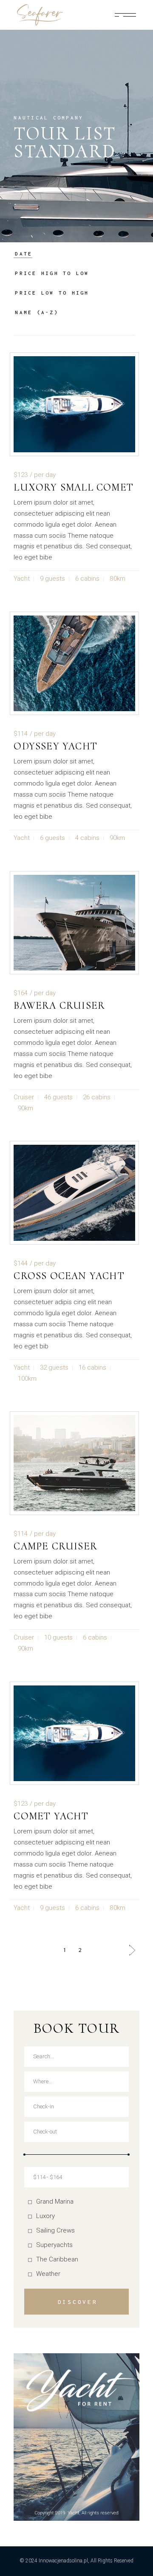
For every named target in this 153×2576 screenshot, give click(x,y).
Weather (48, 2274)
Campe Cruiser (55, 1546)
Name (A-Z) (37, 312)
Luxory (45, 2216)
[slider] (24, 2155)
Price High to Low (52, 273)
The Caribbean (57, 2259)
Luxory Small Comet (74, 487)
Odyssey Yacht (55, 746)
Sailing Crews (55, 2230)
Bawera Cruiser (59, 1006)
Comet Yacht (51, 1816)
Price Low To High (52, 293)
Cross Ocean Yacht (69, 1276)
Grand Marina (55, 2202)
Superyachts (54, 2245)
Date (24, 254)
